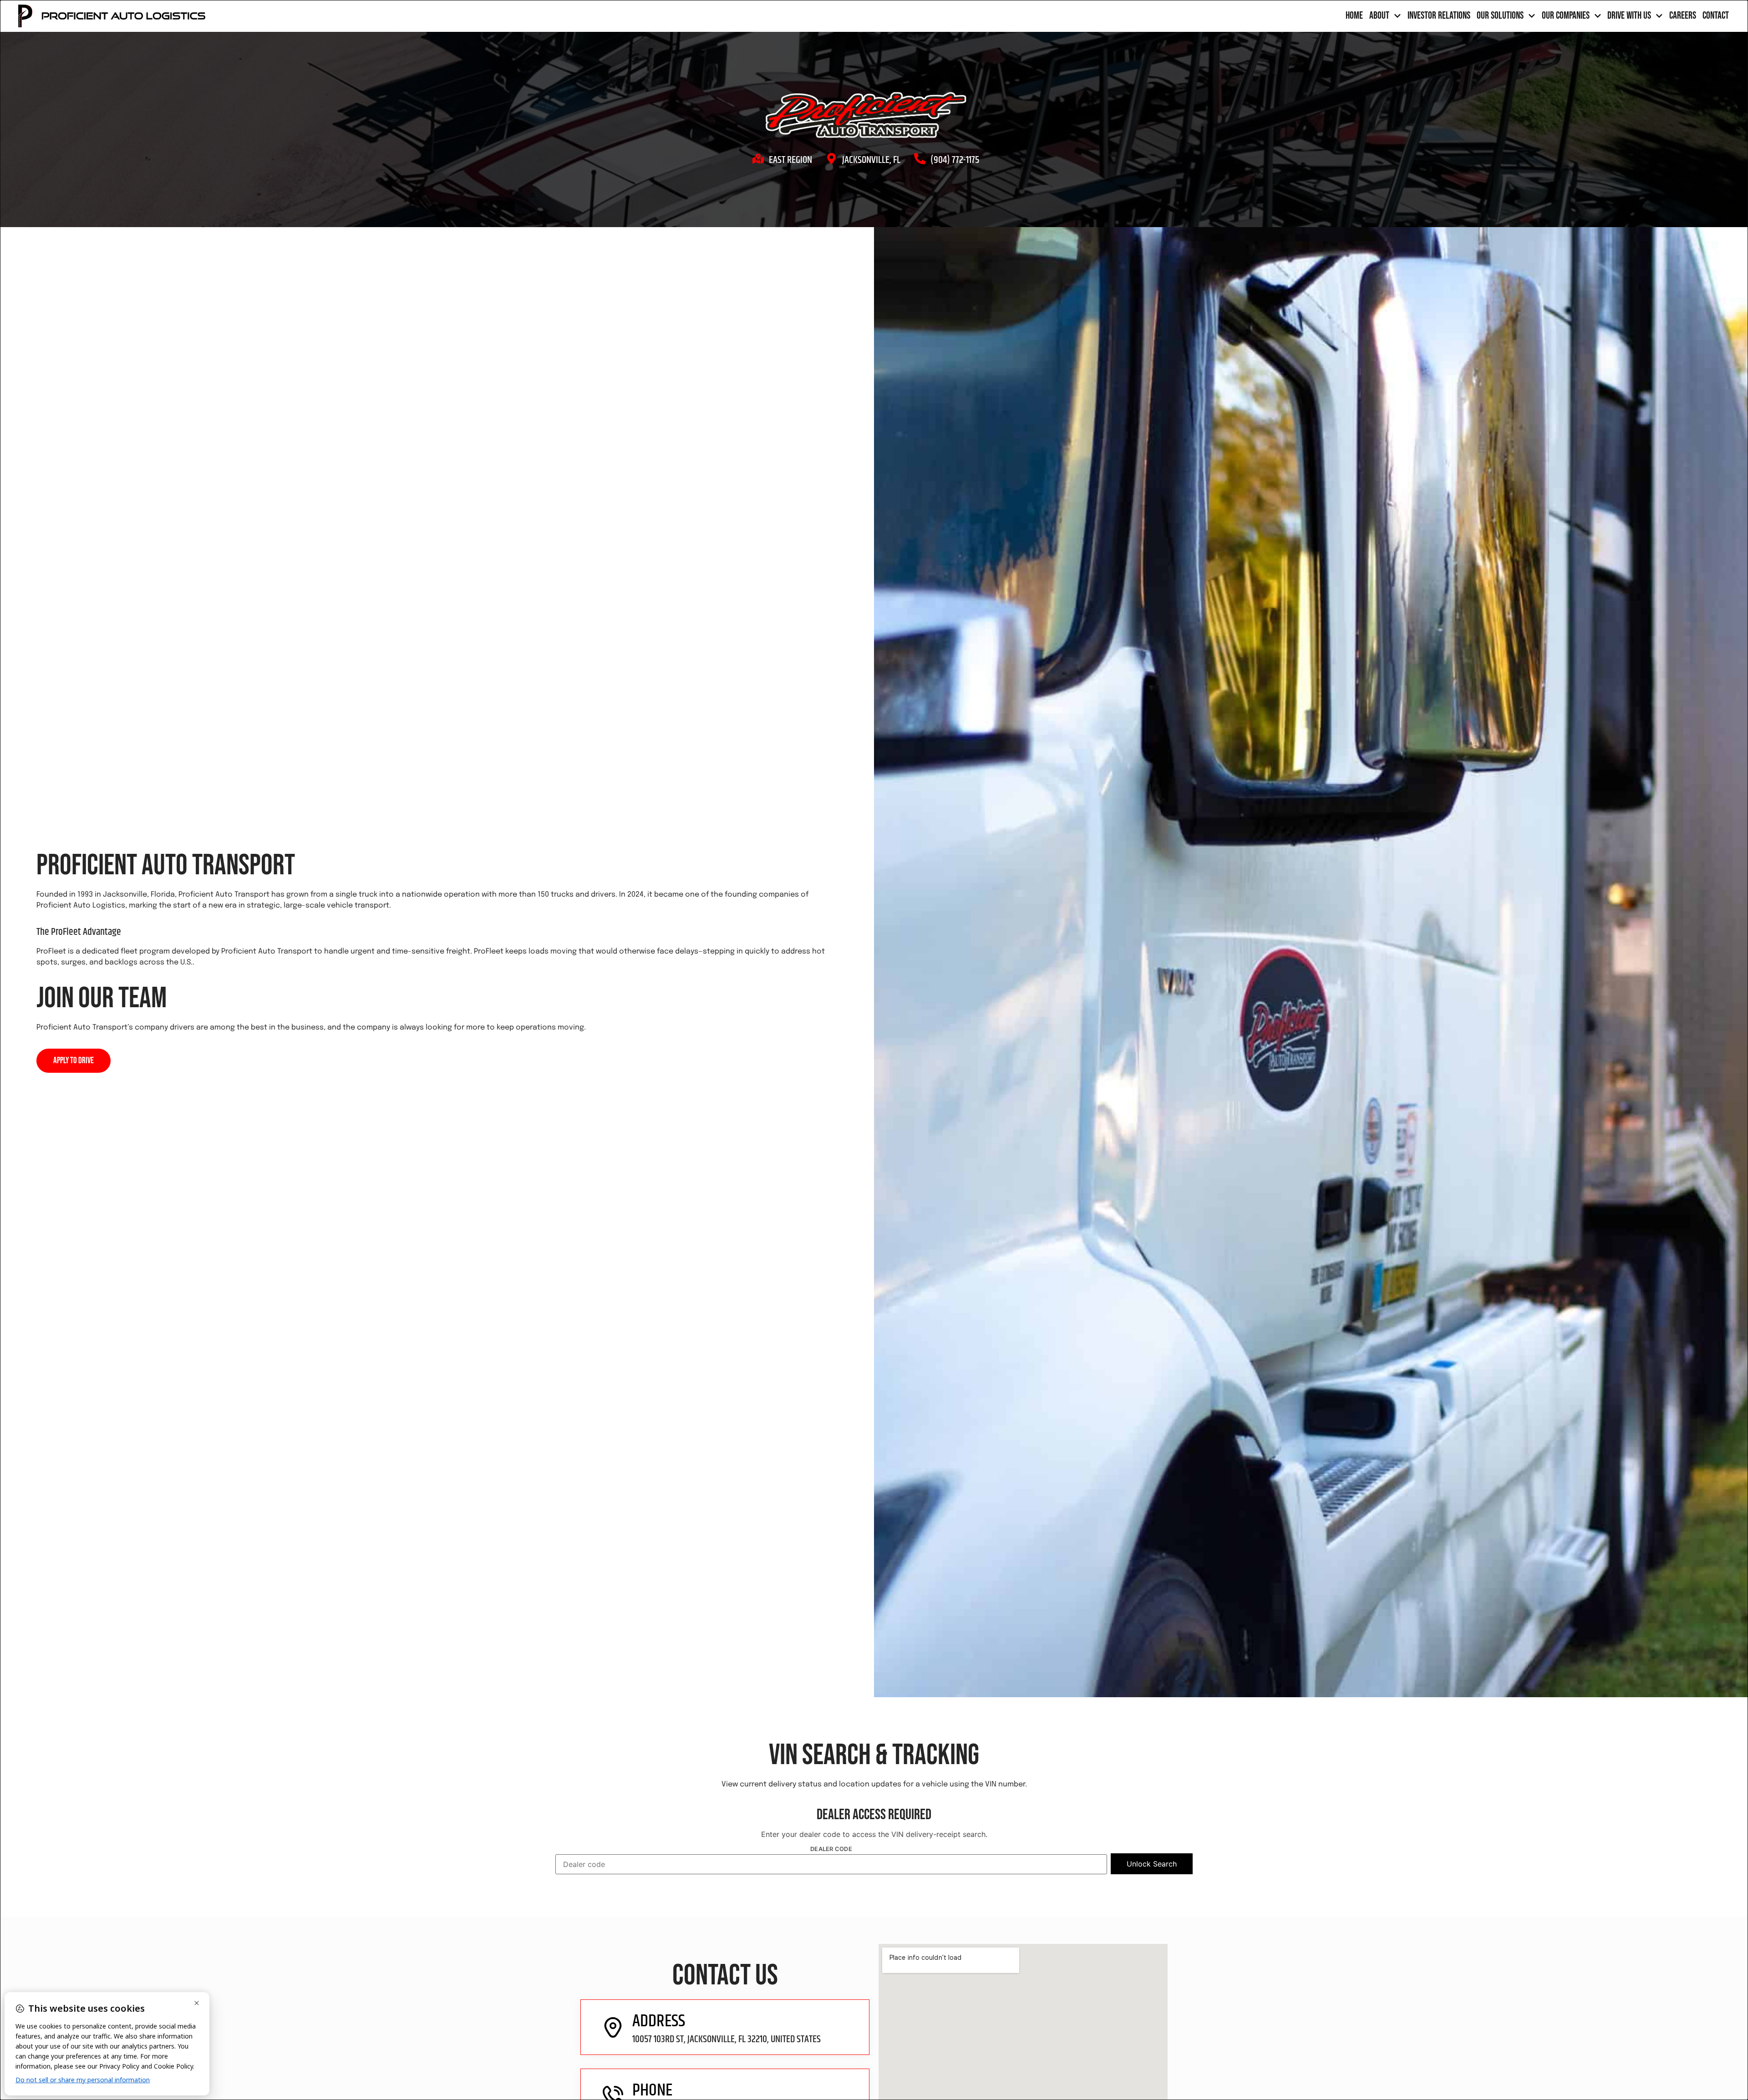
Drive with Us (1629, 16)
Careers (1683, 16)
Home (1354, 16)
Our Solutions (1500, 16)
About (1379, 16)
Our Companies (1566, 16)
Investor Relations (1439, 16)
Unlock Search (1152, 1864)
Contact (1716, 16)
